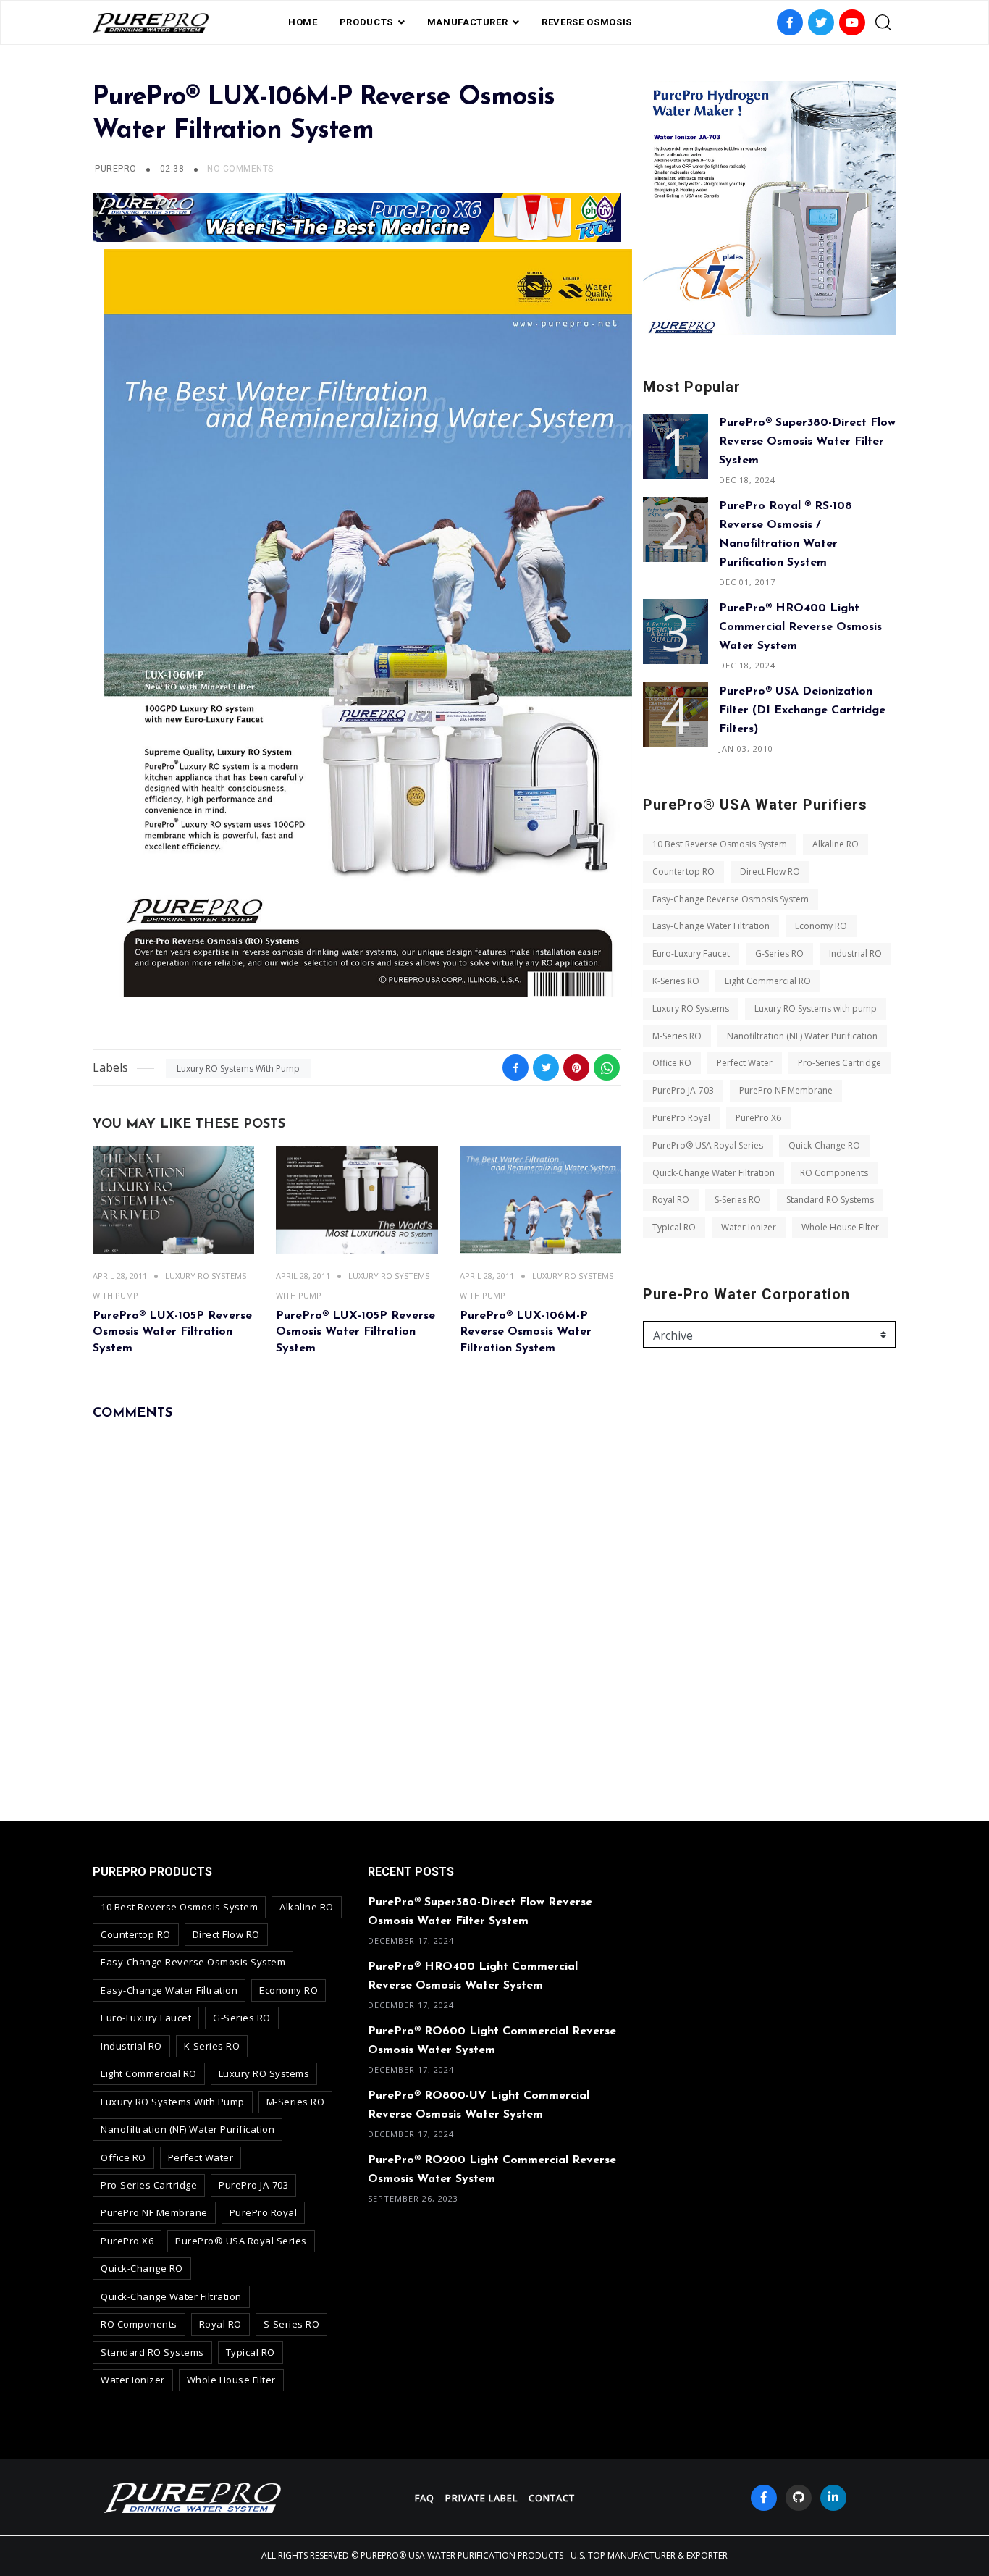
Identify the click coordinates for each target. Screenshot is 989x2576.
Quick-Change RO (824, 1145)
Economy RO (821, 926)
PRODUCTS (366, 22)
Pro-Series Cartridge (839, 1063)
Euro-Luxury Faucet (691, 953)
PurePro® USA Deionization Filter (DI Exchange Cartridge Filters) (802, 710)
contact (552, 2498)
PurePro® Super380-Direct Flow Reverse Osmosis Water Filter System (807, 442)
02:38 (173, 169)
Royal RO (671, 1200)
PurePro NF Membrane (786, 1090)
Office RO (672, 1063)
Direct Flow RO (770, 872)
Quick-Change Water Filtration (714, 1173)
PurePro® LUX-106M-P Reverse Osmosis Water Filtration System (526, 1332)
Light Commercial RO (768, 981)
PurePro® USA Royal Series (708, 1145)
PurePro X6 (758, 1118)
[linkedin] (833, 2498)
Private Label (481, 2498)
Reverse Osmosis (587, 22)
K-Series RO (676, 981)
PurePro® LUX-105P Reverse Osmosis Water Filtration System (172, 1332)
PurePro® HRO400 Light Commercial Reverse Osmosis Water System (800, 627)
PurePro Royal (681, 1118)
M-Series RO (677, 1036)
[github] (799, 2498)
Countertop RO (683, 872)
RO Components (834, 1173)
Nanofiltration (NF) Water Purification (802, 1036)
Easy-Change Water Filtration (711, 926)
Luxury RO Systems (691, 1008)
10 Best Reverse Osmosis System (720, 844)
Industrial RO (855, 953)
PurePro (115, 169)
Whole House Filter (840, 1227)
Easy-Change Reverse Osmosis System (731, 899)
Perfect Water (745, 1063)
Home (303, 22)
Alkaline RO (836, 844)
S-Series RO (738, 1200)
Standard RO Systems (830, 1200)
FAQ (425, 2498)
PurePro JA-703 (683, 1090)
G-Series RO (779, 953)
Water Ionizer (749, 1227)
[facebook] (764, 2498)
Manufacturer (468, 22)
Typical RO (674, 1227)
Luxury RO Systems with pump (238, 1069)
